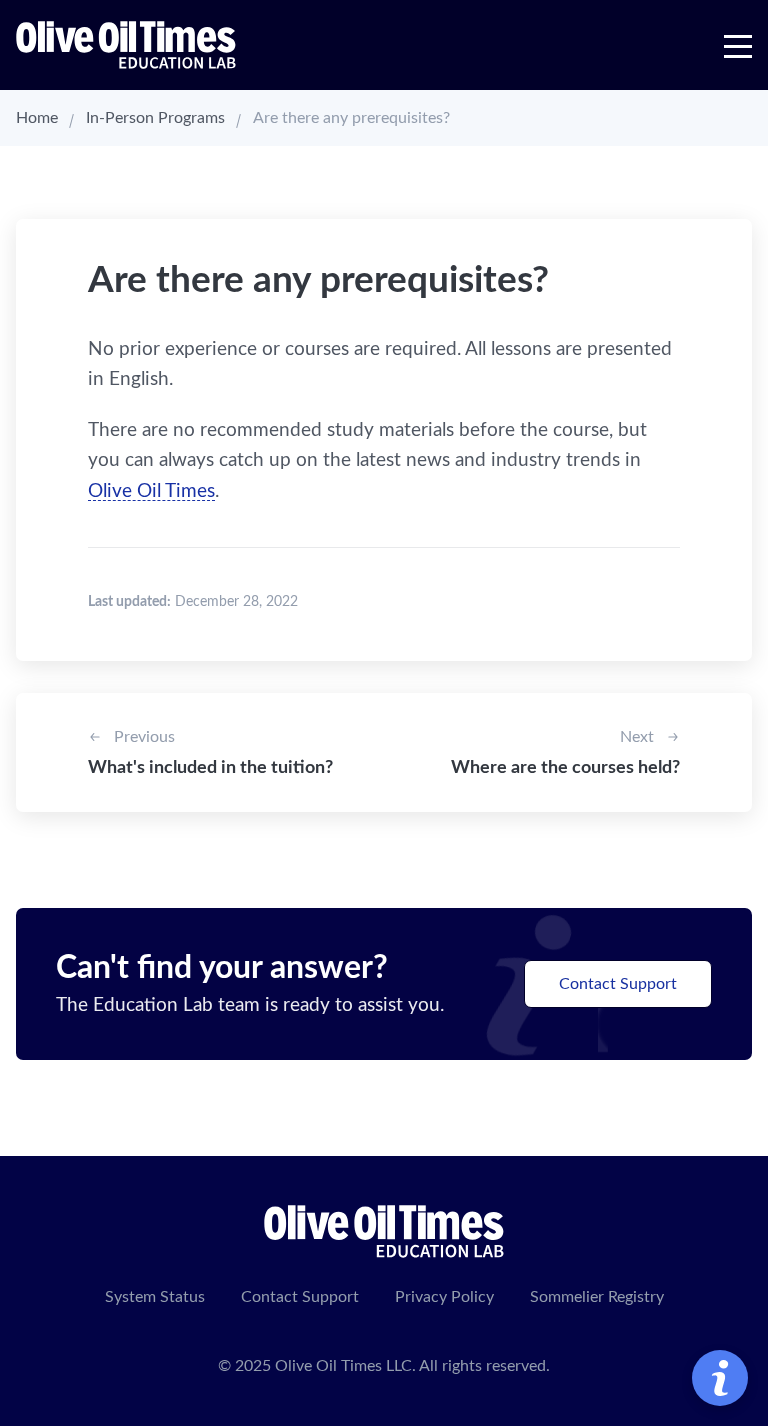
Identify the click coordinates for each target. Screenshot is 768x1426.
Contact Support (618, 984)
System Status (155, 1297)
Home (37, 118)
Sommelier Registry (597, 1297)
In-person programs (155, 118)
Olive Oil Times (151, 491)
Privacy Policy (444, 1297)
